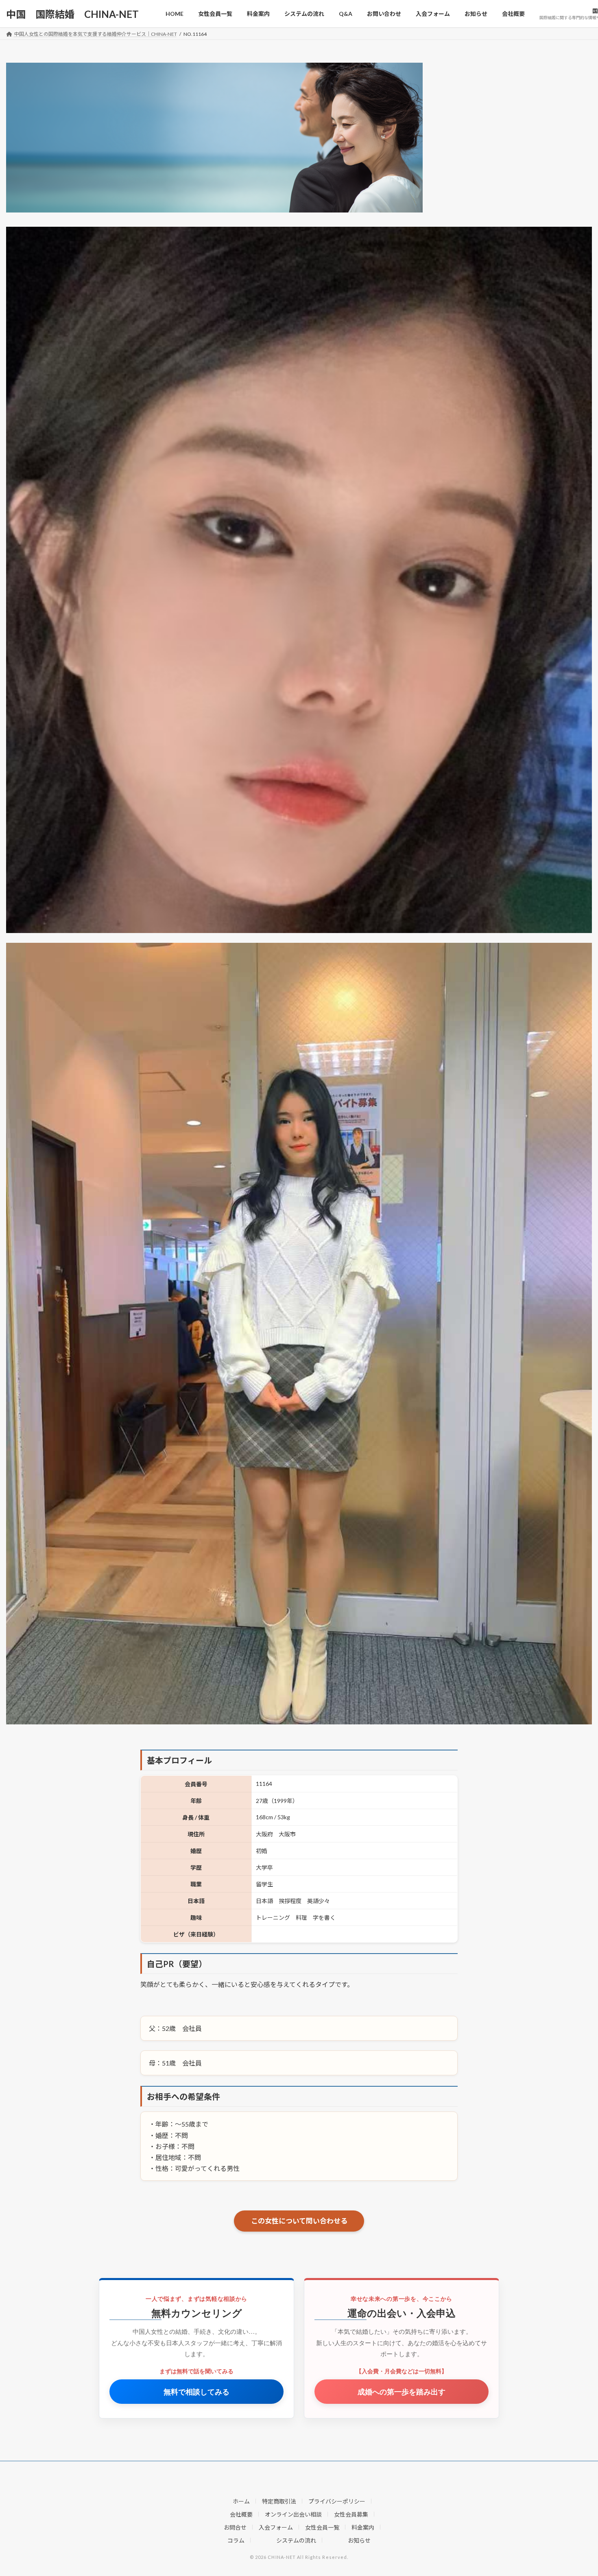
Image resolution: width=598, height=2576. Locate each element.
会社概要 (241, 2514)
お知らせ (359, 2540)
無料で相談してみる (196, 2391)
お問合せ (235, 2527)
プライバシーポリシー (337, 2501)
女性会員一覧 (322, 2527)
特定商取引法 (279, 2501)
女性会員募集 (351, 2514)
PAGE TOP (577, 2491)
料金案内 (363, 2527)
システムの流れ (296, 2540)
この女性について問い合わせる (299, 2221)
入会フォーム (276, 2527)
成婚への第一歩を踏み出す (402, 2391)
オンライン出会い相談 (293, 2514)
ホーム (241, 2501)
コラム (236, 2540)
